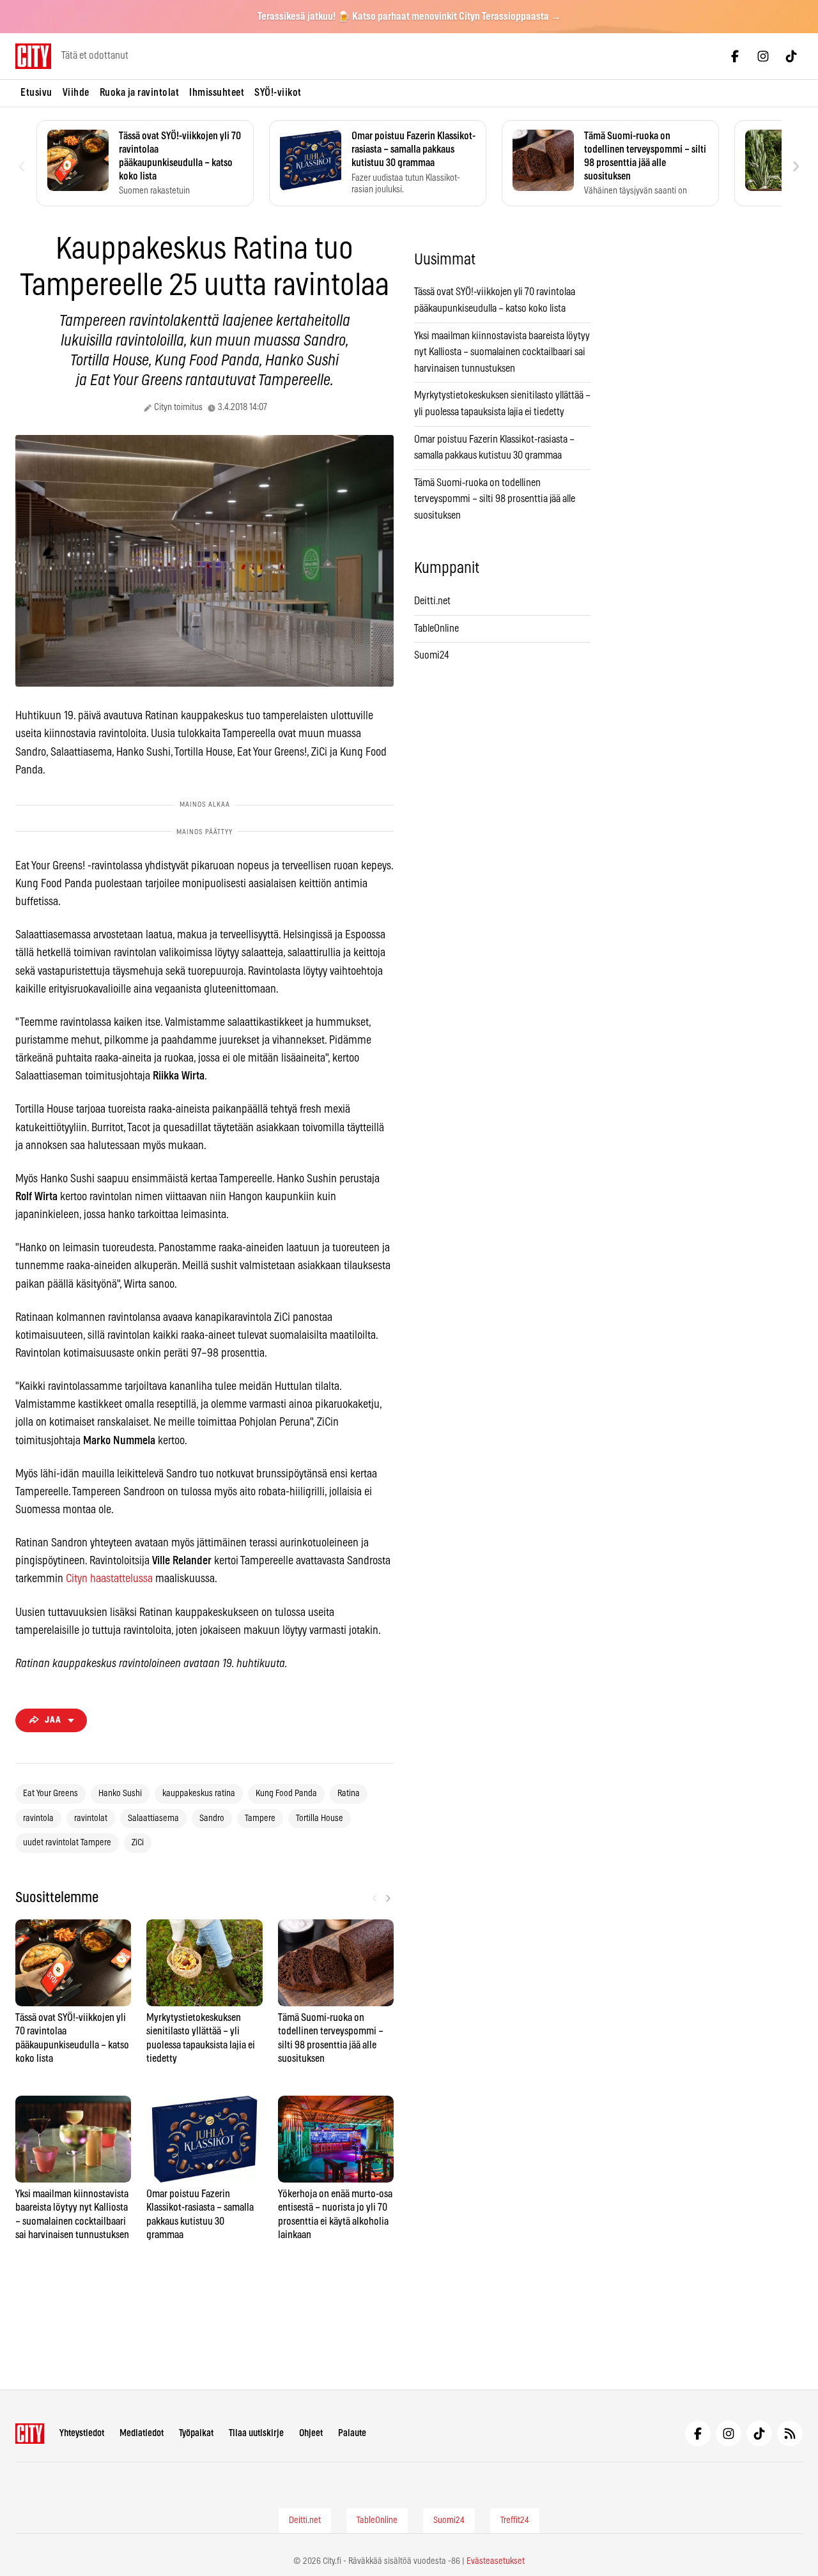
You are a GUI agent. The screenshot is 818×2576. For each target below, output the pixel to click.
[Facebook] (735, 56)
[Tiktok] (791, 56)
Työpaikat (196, 2433)
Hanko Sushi (120, 1794)
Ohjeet (311, 2433)
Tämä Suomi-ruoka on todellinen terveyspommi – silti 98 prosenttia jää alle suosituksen (495, 499)
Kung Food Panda (286, 1794)
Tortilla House (320, 1818)
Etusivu (36, 93)
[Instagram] (763, 56)
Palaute (352, 2433)
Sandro (212, 1818)
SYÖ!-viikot (278, 93)
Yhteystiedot (82, 2433)
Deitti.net (432, 601)
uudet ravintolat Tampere (67, 1843)
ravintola (38, 1818)
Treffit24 (515, 2520)
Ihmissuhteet (217, 93)
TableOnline (436, 629)
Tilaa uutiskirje (256, 2433)
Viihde (76, 93)
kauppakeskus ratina (199, 1794)
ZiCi (138, 1843)
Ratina (349, 1794)
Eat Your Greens (50, 1794)
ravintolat (91, 1818)
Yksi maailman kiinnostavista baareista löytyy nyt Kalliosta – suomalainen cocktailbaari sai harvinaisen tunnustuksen (502, 352)
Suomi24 (432, 655)
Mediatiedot (142, 2433)
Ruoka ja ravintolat (140, 93)
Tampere (260, 1818)
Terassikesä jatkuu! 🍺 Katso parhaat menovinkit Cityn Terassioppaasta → (409, 17)
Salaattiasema (153, 1818)
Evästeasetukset (496, 2561)
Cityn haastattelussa (109, 1579)
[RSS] (790, 2434)
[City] (30, 2434)
